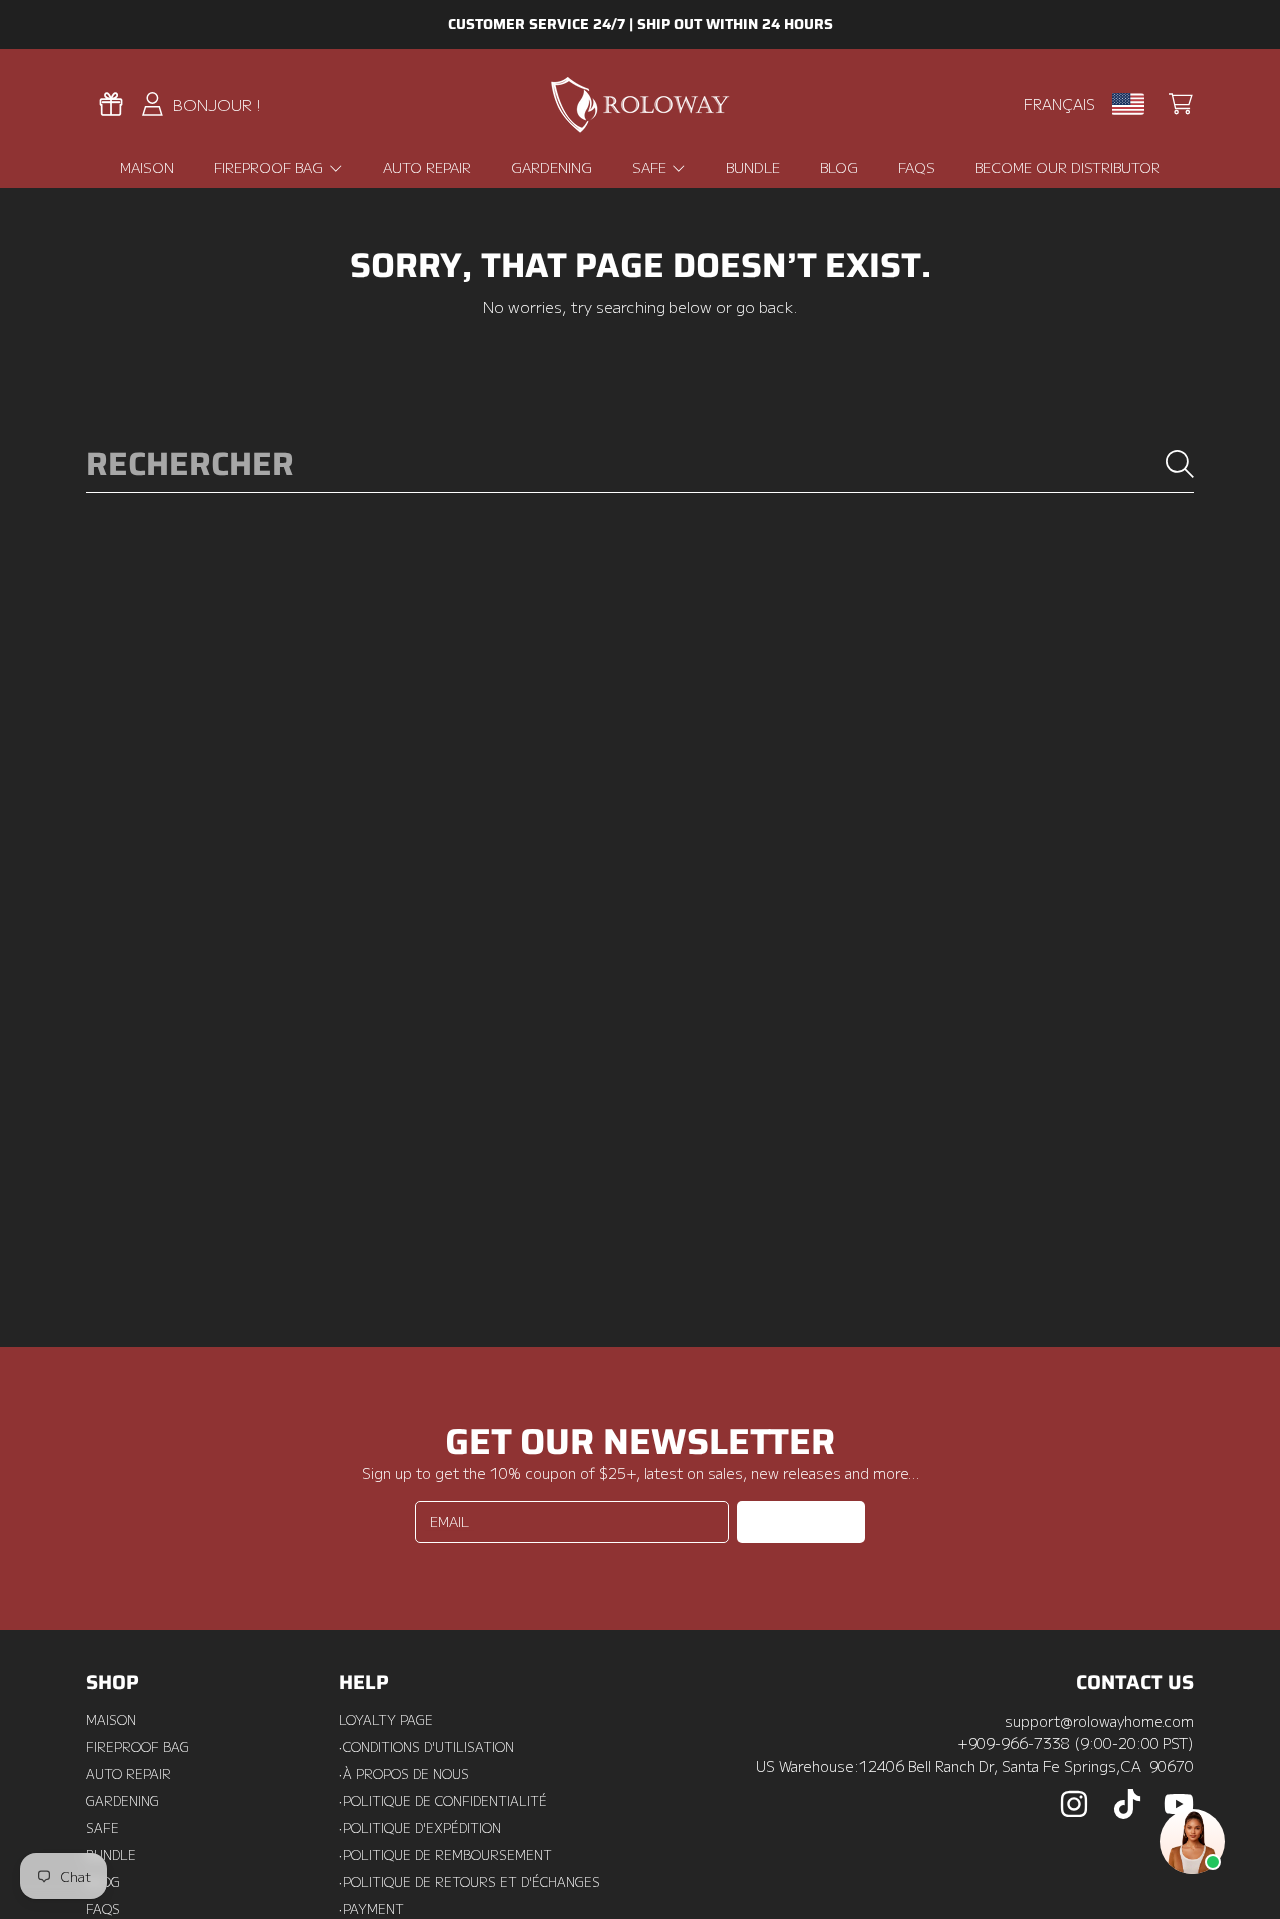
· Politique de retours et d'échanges (469, 1882)
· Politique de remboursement (445, 1855)
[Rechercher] (1180, 464)
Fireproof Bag (270, 167)
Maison (111, 1720)
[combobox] (640, 464)
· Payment (371, 1909)
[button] (1181, 104)
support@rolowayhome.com (1099, 1720)
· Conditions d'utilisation (426, 1747)
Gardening (122, 1801)
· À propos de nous (404, 1774)
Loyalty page (386, 1720)
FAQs (103, 1909)
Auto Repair (128, 1774)
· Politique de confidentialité (443, 1801)
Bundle (111, 1855)
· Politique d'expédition (420, 1828)
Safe (651, 167)
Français (1059, 103)
